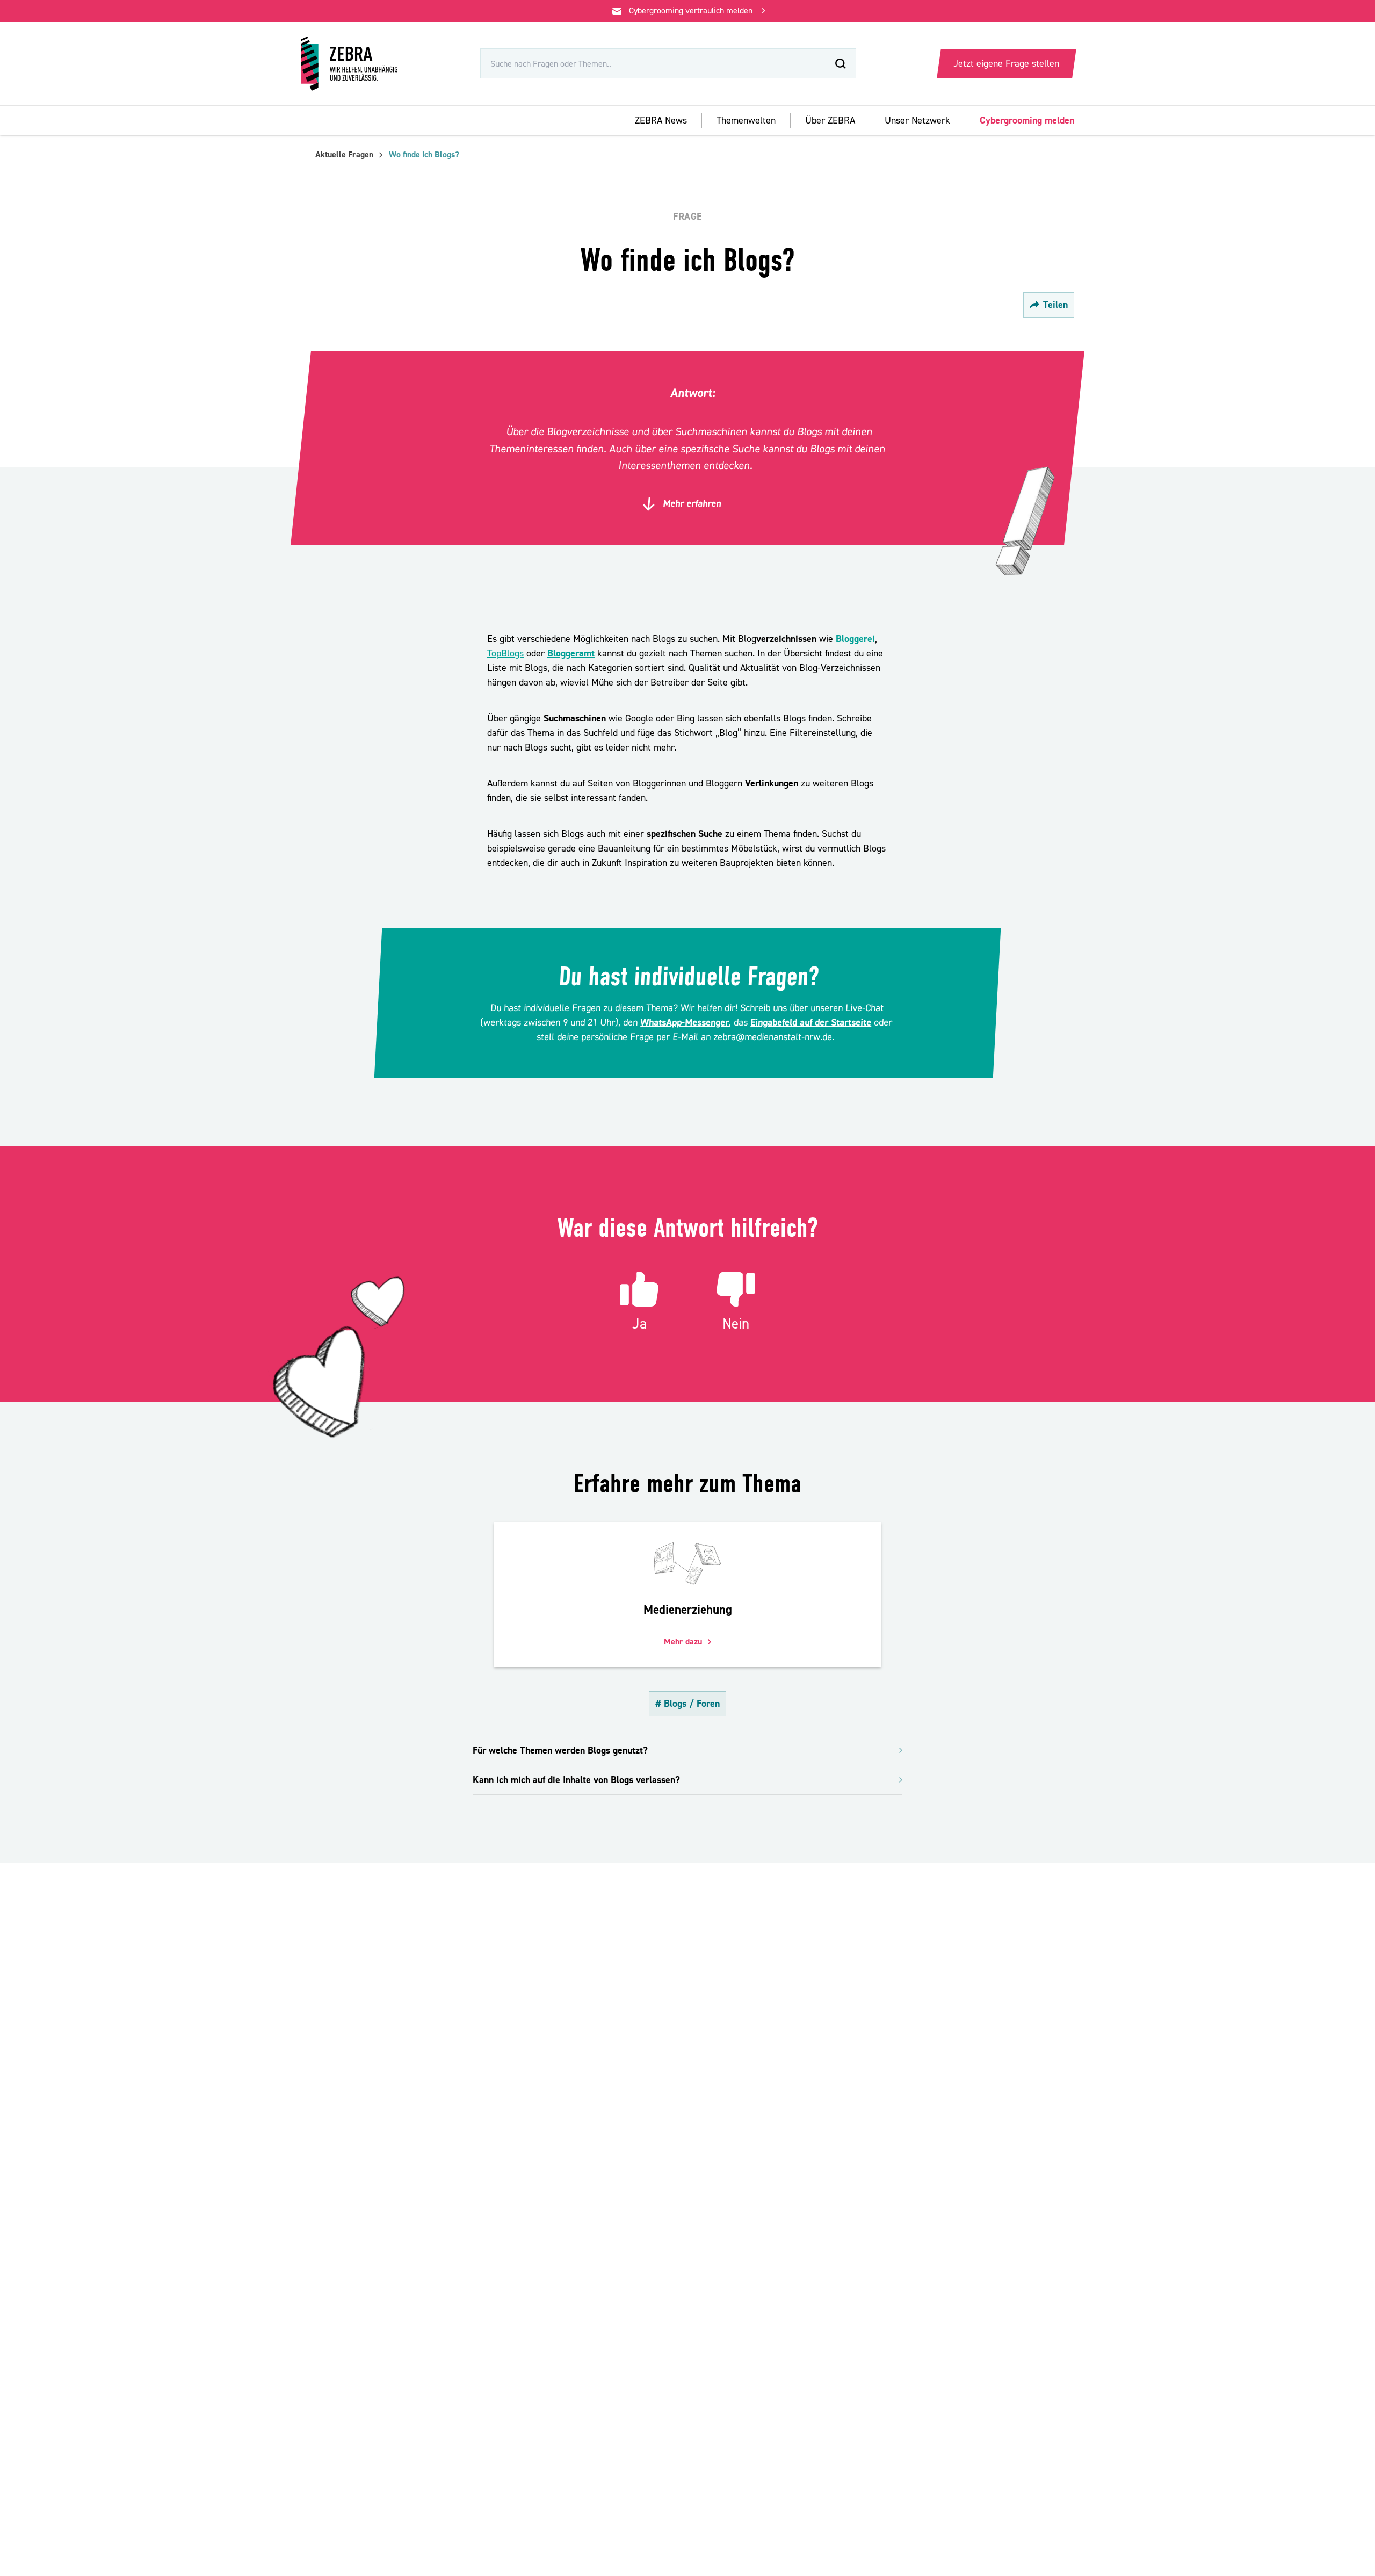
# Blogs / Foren (687, 1704)
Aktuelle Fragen (344, 155)
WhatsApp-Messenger (685, 1023)
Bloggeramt (571, 654)
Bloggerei (855, 639)
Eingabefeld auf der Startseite (811, 1023)
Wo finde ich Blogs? (424, 155)
